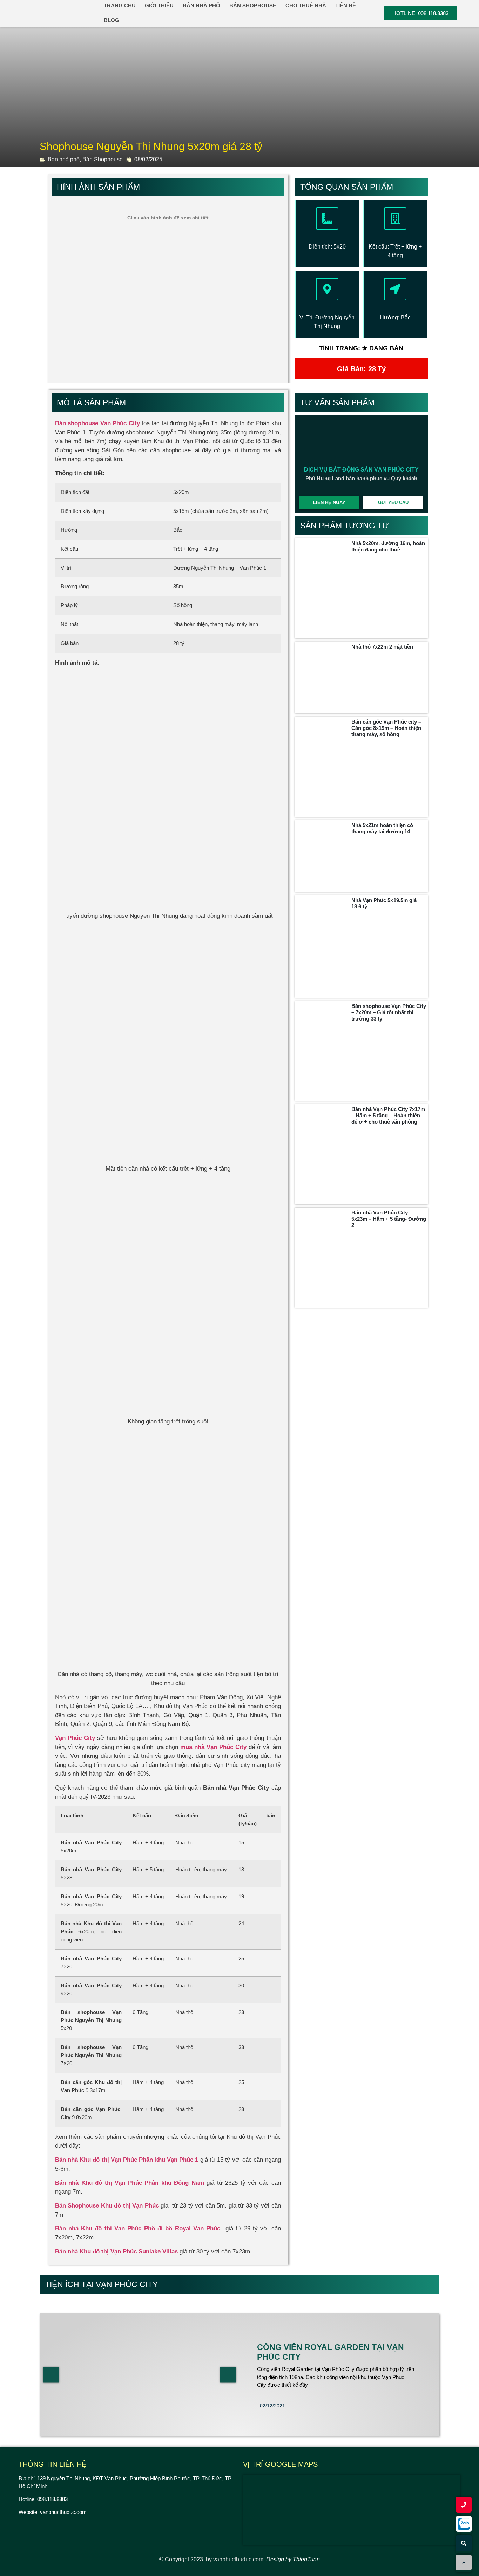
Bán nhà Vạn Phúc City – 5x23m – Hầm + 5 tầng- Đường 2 (389, 1219)
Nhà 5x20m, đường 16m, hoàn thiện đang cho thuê (388, 546)
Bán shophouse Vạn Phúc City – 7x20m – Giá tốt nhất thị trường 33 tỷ (389, 1012)
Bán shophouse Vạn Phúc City (97, 423)
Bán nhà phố (64, 159)
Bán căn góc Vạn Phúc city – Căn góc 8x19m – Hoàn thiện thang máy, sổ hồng (386, 728)
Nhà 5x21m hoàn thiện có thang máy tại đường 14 (382, 828)
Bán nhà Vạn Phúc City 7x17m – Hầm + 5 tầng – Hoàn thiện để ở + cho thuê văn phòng (388, 1115)
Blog (112, 20)
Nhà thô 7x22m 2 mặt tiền (382, 647)
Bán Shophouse (103, 159)
